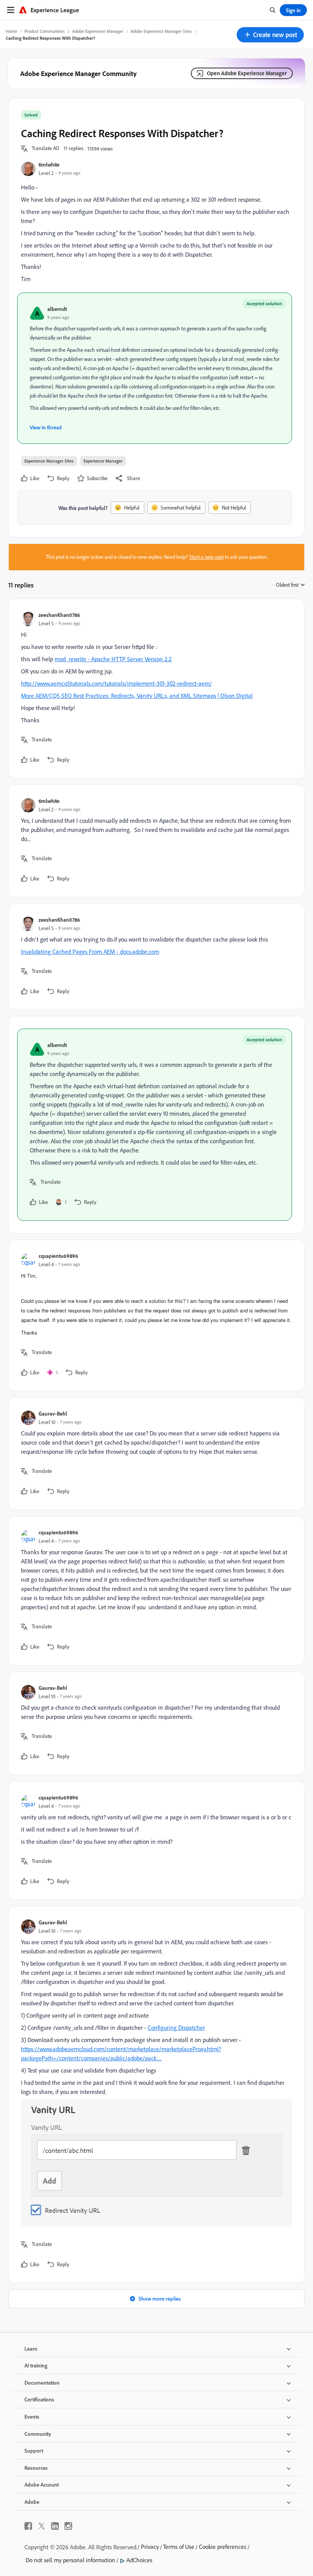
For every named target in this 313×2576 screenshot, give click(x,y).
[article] (155, 688)
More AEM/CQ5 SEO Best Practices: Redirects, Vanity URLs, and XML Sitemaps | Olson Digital (137, 696)
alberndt (57, 309)
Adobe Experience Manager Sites (161, 31)
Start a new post (207, 557)
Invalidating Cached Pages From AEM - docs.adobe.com (90, 951)
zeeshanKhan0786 (59, 615)
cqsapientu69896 (58, 1256)
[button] (270, 35)
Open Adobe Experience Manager (247, 73)
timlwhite (49, 164)
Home (11, 31)
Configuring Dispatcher (176, 2027)
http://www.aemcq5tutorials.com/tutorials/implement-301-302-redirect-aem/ (116, 683)
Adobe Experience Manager (98, 31)
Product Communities (45, 31)
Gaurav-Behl (53, 1413)
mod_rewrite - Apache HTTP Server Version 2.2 (113, 659)
